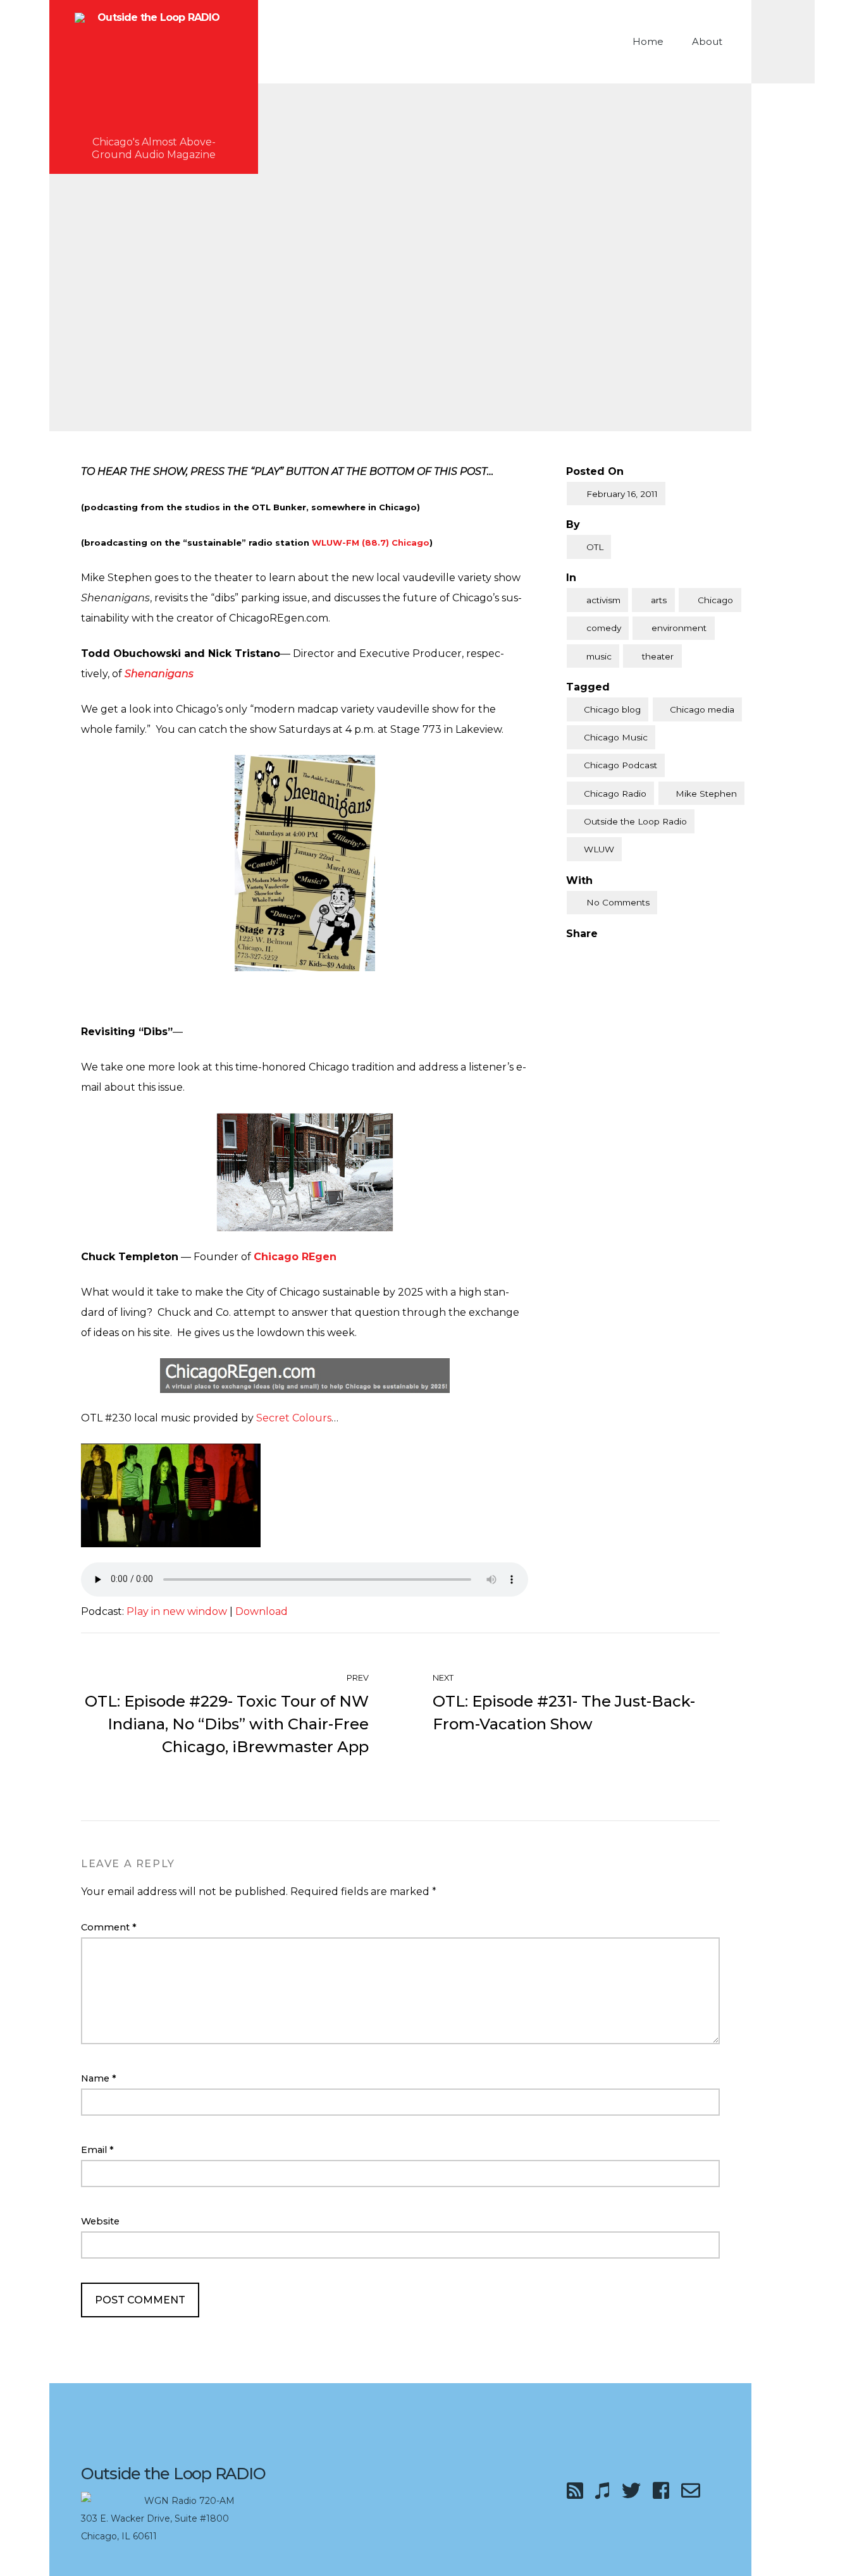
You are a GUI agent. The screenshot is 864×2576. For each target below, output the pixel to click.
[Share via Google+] (624, 954)
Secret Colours (294, 1418)
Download (262, 1611)
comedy (604, 628)
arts (659, 600)
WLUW (599, 849)
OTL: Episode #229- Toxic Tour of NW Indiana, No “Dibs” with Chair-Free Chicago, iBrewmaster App (227, 1724)
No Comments (618, 902)
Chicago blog (612, 709)
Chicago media (702, 709)
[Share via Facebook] (571, 954)
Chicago (715, 600)
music (599, 656)
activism (603, 600)
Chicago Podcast (620, 765)
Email (97, 2150)
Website (100, 2221)
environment (679, 628)
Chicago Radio (615, 794)
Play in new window (177, 1611)
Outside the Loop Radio (635, 821)
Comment (109, 1927)
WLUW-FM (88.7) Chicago (371, 543)
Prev (357, 1678)
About (707, 41)
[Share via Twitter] (597, 954)
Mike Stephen (706, 794)
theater (658, 656)
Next (444, 1678)
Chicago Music (616, 737)
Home (648, 41)
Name (99, 2078)
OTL (595, 547)
